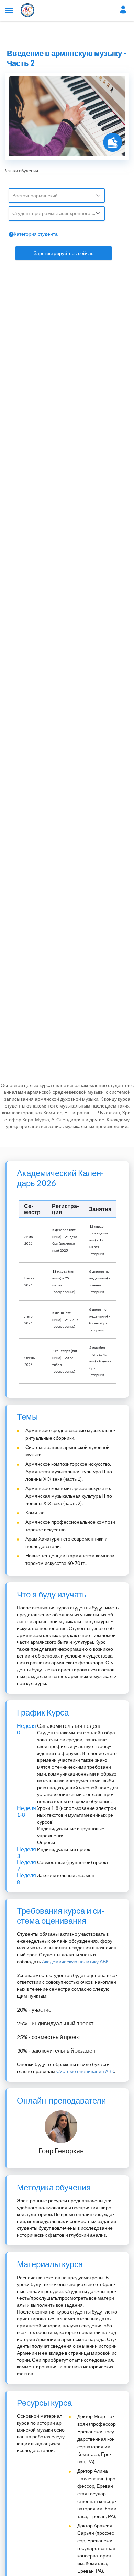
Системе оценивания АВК (85, 2071)
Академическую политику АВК (75, 1961)
